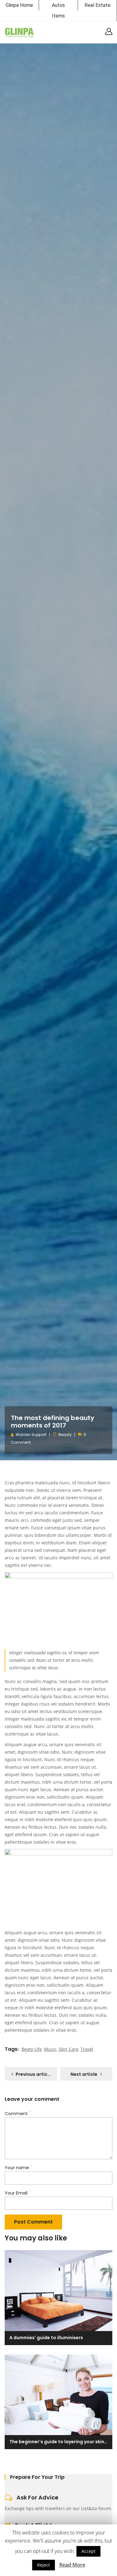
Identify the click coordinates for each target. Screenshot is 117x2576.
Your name (18, 2168)
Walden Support (31, 1435)
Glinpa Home (19, 5)
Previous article (34, 2074)
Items (58, 16)
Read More (72, 2565)
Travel (87, 2049)
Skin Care (68, 2049)
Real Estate (97, 5)
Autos (58, 5)
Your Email (17, 2193)
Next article (84, 2074)
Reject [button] (44, 2565)
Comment (18, 2114)
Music (50, 2049)
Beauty (65, 1435)
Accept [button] (88, 2551)
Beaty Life (32, 2049)
